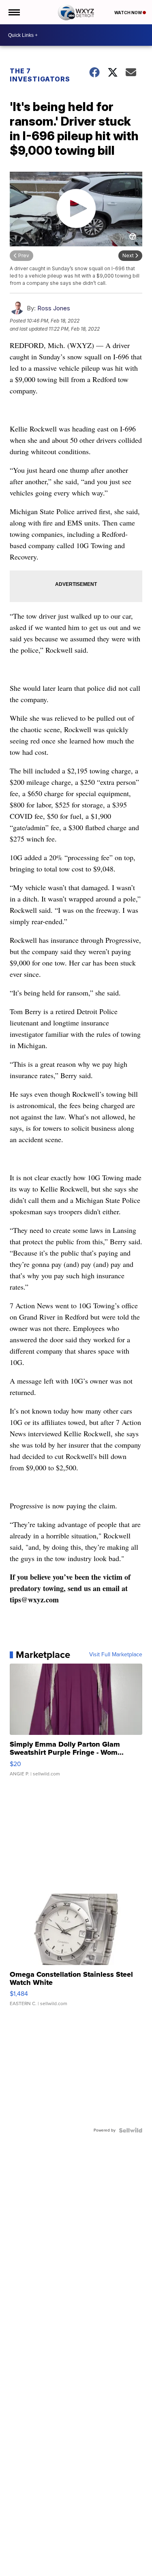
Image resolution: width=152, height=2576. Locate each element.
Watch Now (128, 13)
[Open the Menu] (14, 12)
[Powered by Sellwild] (131, 2130)
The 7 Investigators (40, 75)
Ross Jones (54, 308)
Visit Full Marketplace (116, 1655)
